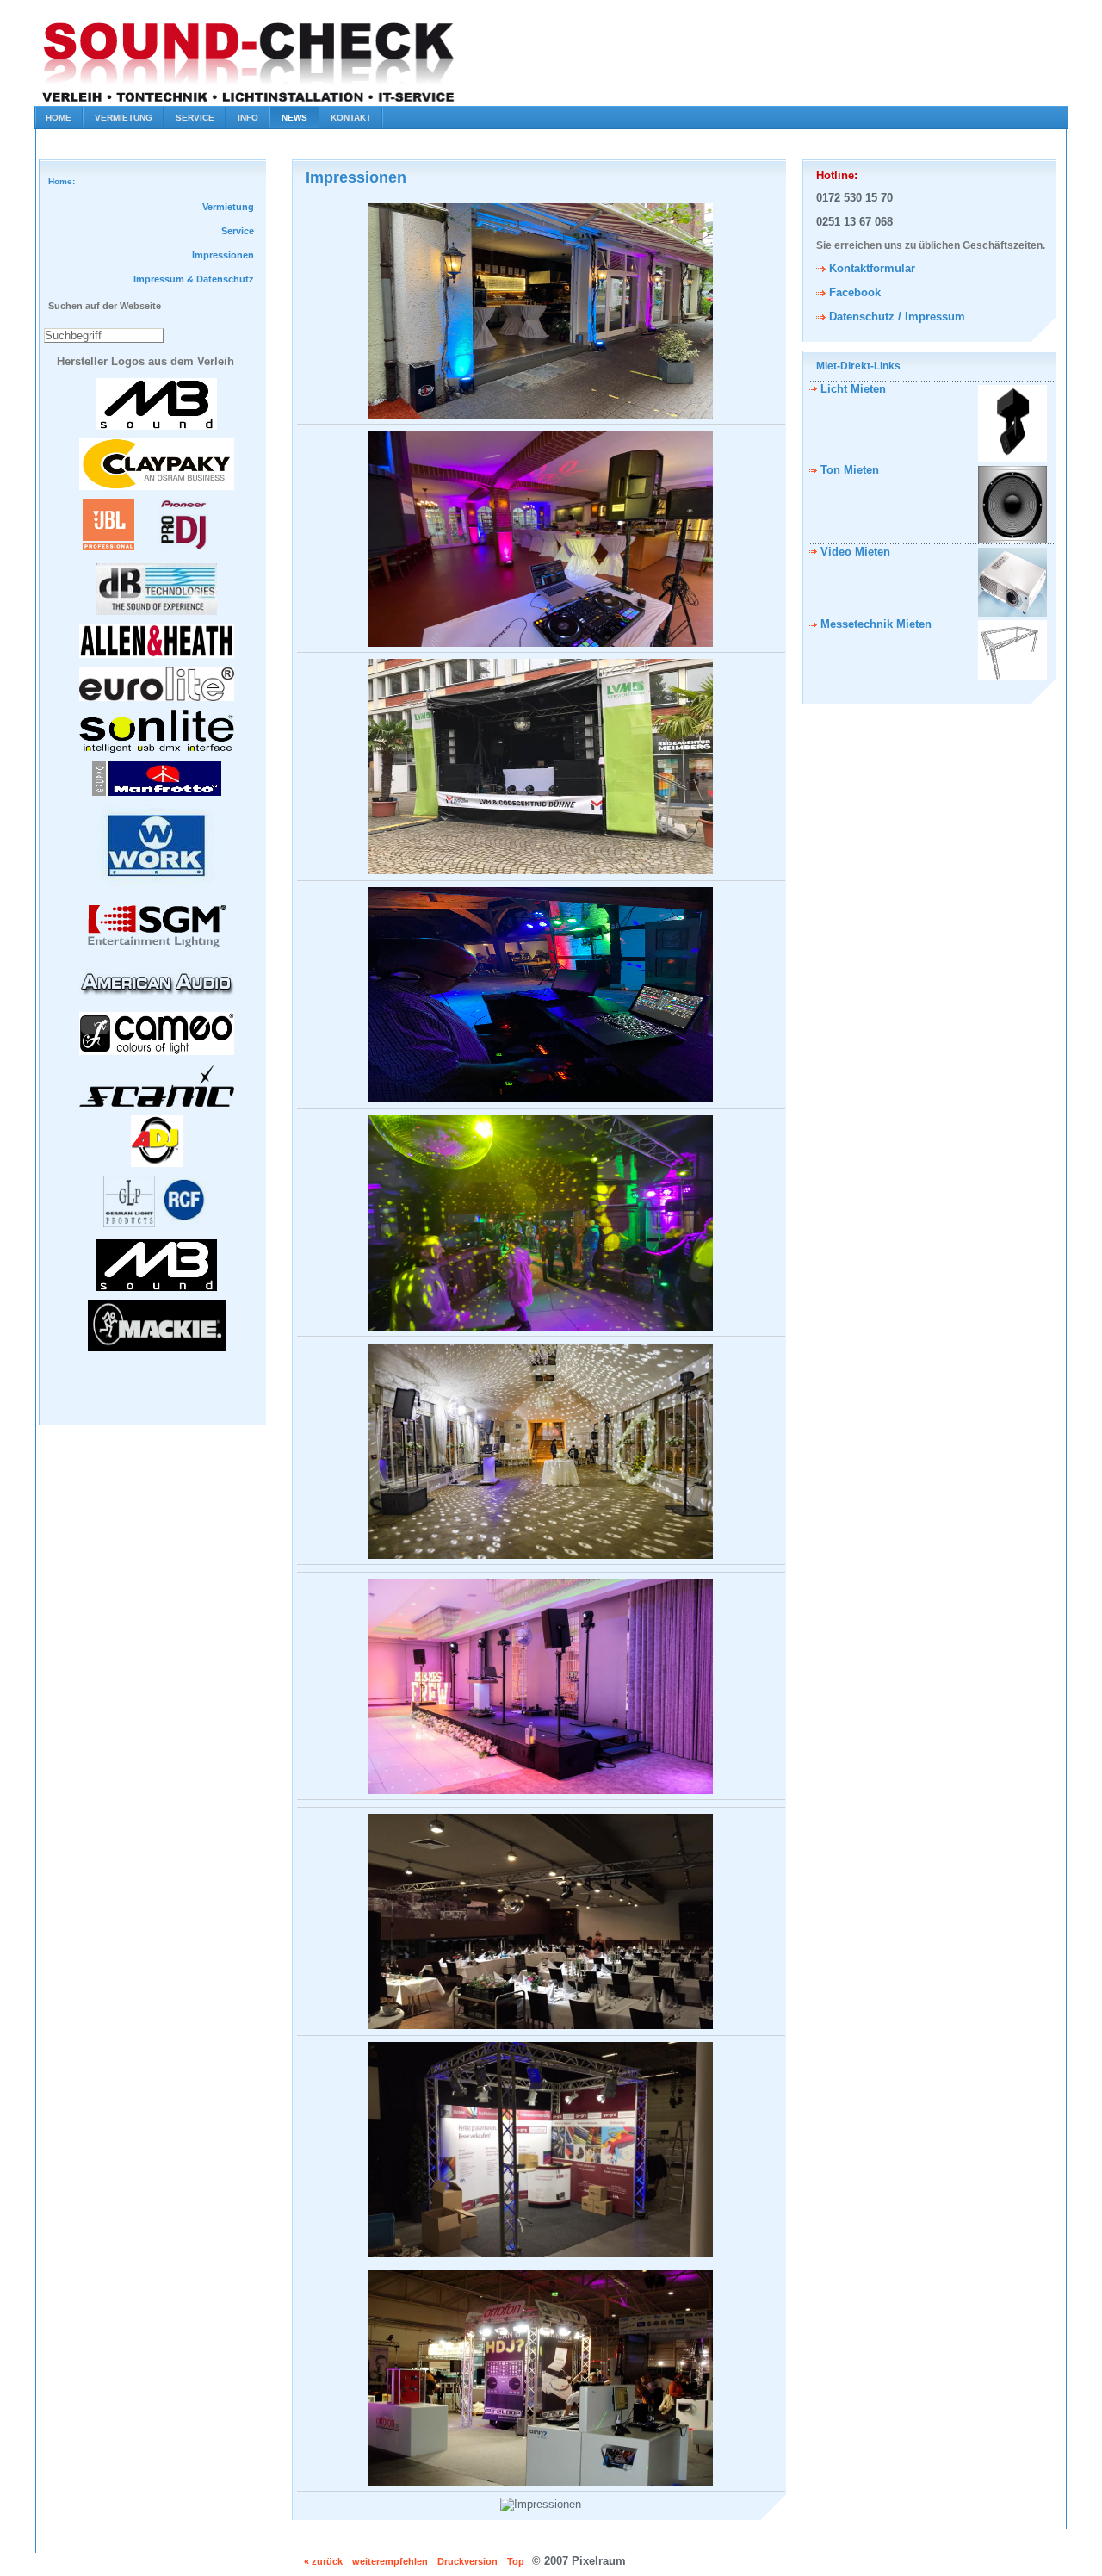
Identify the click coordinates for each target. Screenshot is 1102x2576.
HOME (59, 118)
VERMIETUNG (124, 118)
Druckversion (467, 2561)
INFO (248, 118)
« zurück (323, 2561)
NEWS (294, 118)
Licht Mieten (853, 389)
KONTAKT (351, 118)
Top (516, 2561)
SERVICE (195, 118)
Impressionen (223, 255)
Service (238, 231)
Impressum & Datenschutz (194, 279)
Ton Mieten (850, 470)
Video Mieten (855, 552)
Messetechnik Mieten (876, 624)
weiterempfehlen (390, 2561)
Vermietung (228, 207)
